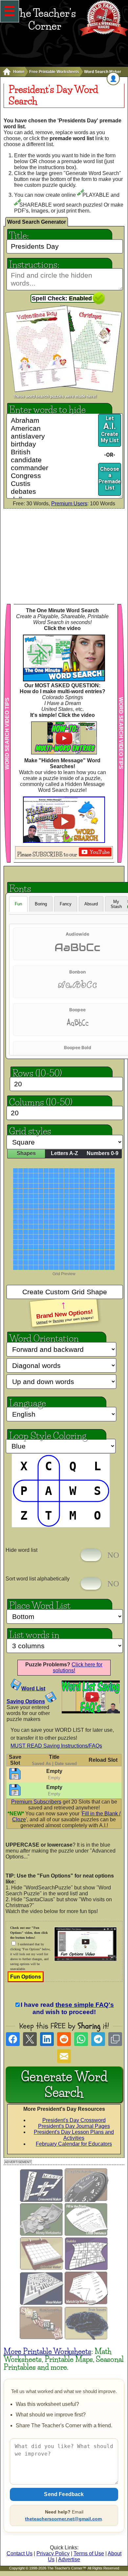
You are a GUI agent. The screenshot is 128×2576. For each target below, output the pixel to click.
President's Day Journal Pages (74, 2126)
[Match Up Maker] (86, 2303)
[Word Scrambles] (42, 2338)
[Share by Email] (64, 2056)
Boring (41, 904)
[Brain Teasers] (86, 2338)
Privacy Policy (53, 2553)
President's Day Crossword (74, 2120)
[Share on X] (30, 2039)
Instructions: (34, 264)
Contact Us (20, 2553)
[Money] (42, 2234)
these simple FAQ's (85, 2005)
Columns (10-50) (41, 1101)
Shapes (26, 1153)
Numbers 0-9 (103, 1153)
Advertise (69, 2559)
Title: (19, 235)
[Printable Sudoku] (87, 2269)
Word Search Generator (37, 222)
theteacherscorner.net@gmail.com (63, 2519)
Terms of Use (89, 2553)
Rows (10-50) (37, 1072)
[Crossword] (42, 2200)
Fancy (66, 904)
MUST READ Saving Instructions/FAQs (56, 1746)
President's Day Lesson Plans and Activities (74, 2135)
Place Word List (40, 1605)
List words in (34, 1634)
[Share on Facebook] (13, 2039)
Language (28, 1402)
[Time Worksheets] (86, 2200)
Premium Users (69, 504)
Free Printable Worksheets (54, 72)
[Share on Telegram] (98, 2039)
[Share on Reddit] (64, 2039)
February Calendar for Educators (74, 2144)
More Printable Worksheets (47, 2351)
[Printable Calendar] (42, 2269)
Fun (18, 904)
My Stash (116, 904)
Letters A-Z (64, 1153)
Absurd (91, 904)
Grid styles (30, 1130)
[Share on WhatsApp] (81, 2039)
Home (19, 72)
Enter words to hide (47, 409)
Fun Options (26, 1977)
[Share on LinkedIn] (47, 2039)
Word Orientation (44, 1338)
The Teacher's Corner (45, 19)
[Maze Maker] (42, 2303)
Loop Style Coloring (48, 1435)
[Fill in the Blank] (86, 2234)
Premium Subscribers (36, 1802)
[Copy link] (115, 2039)
